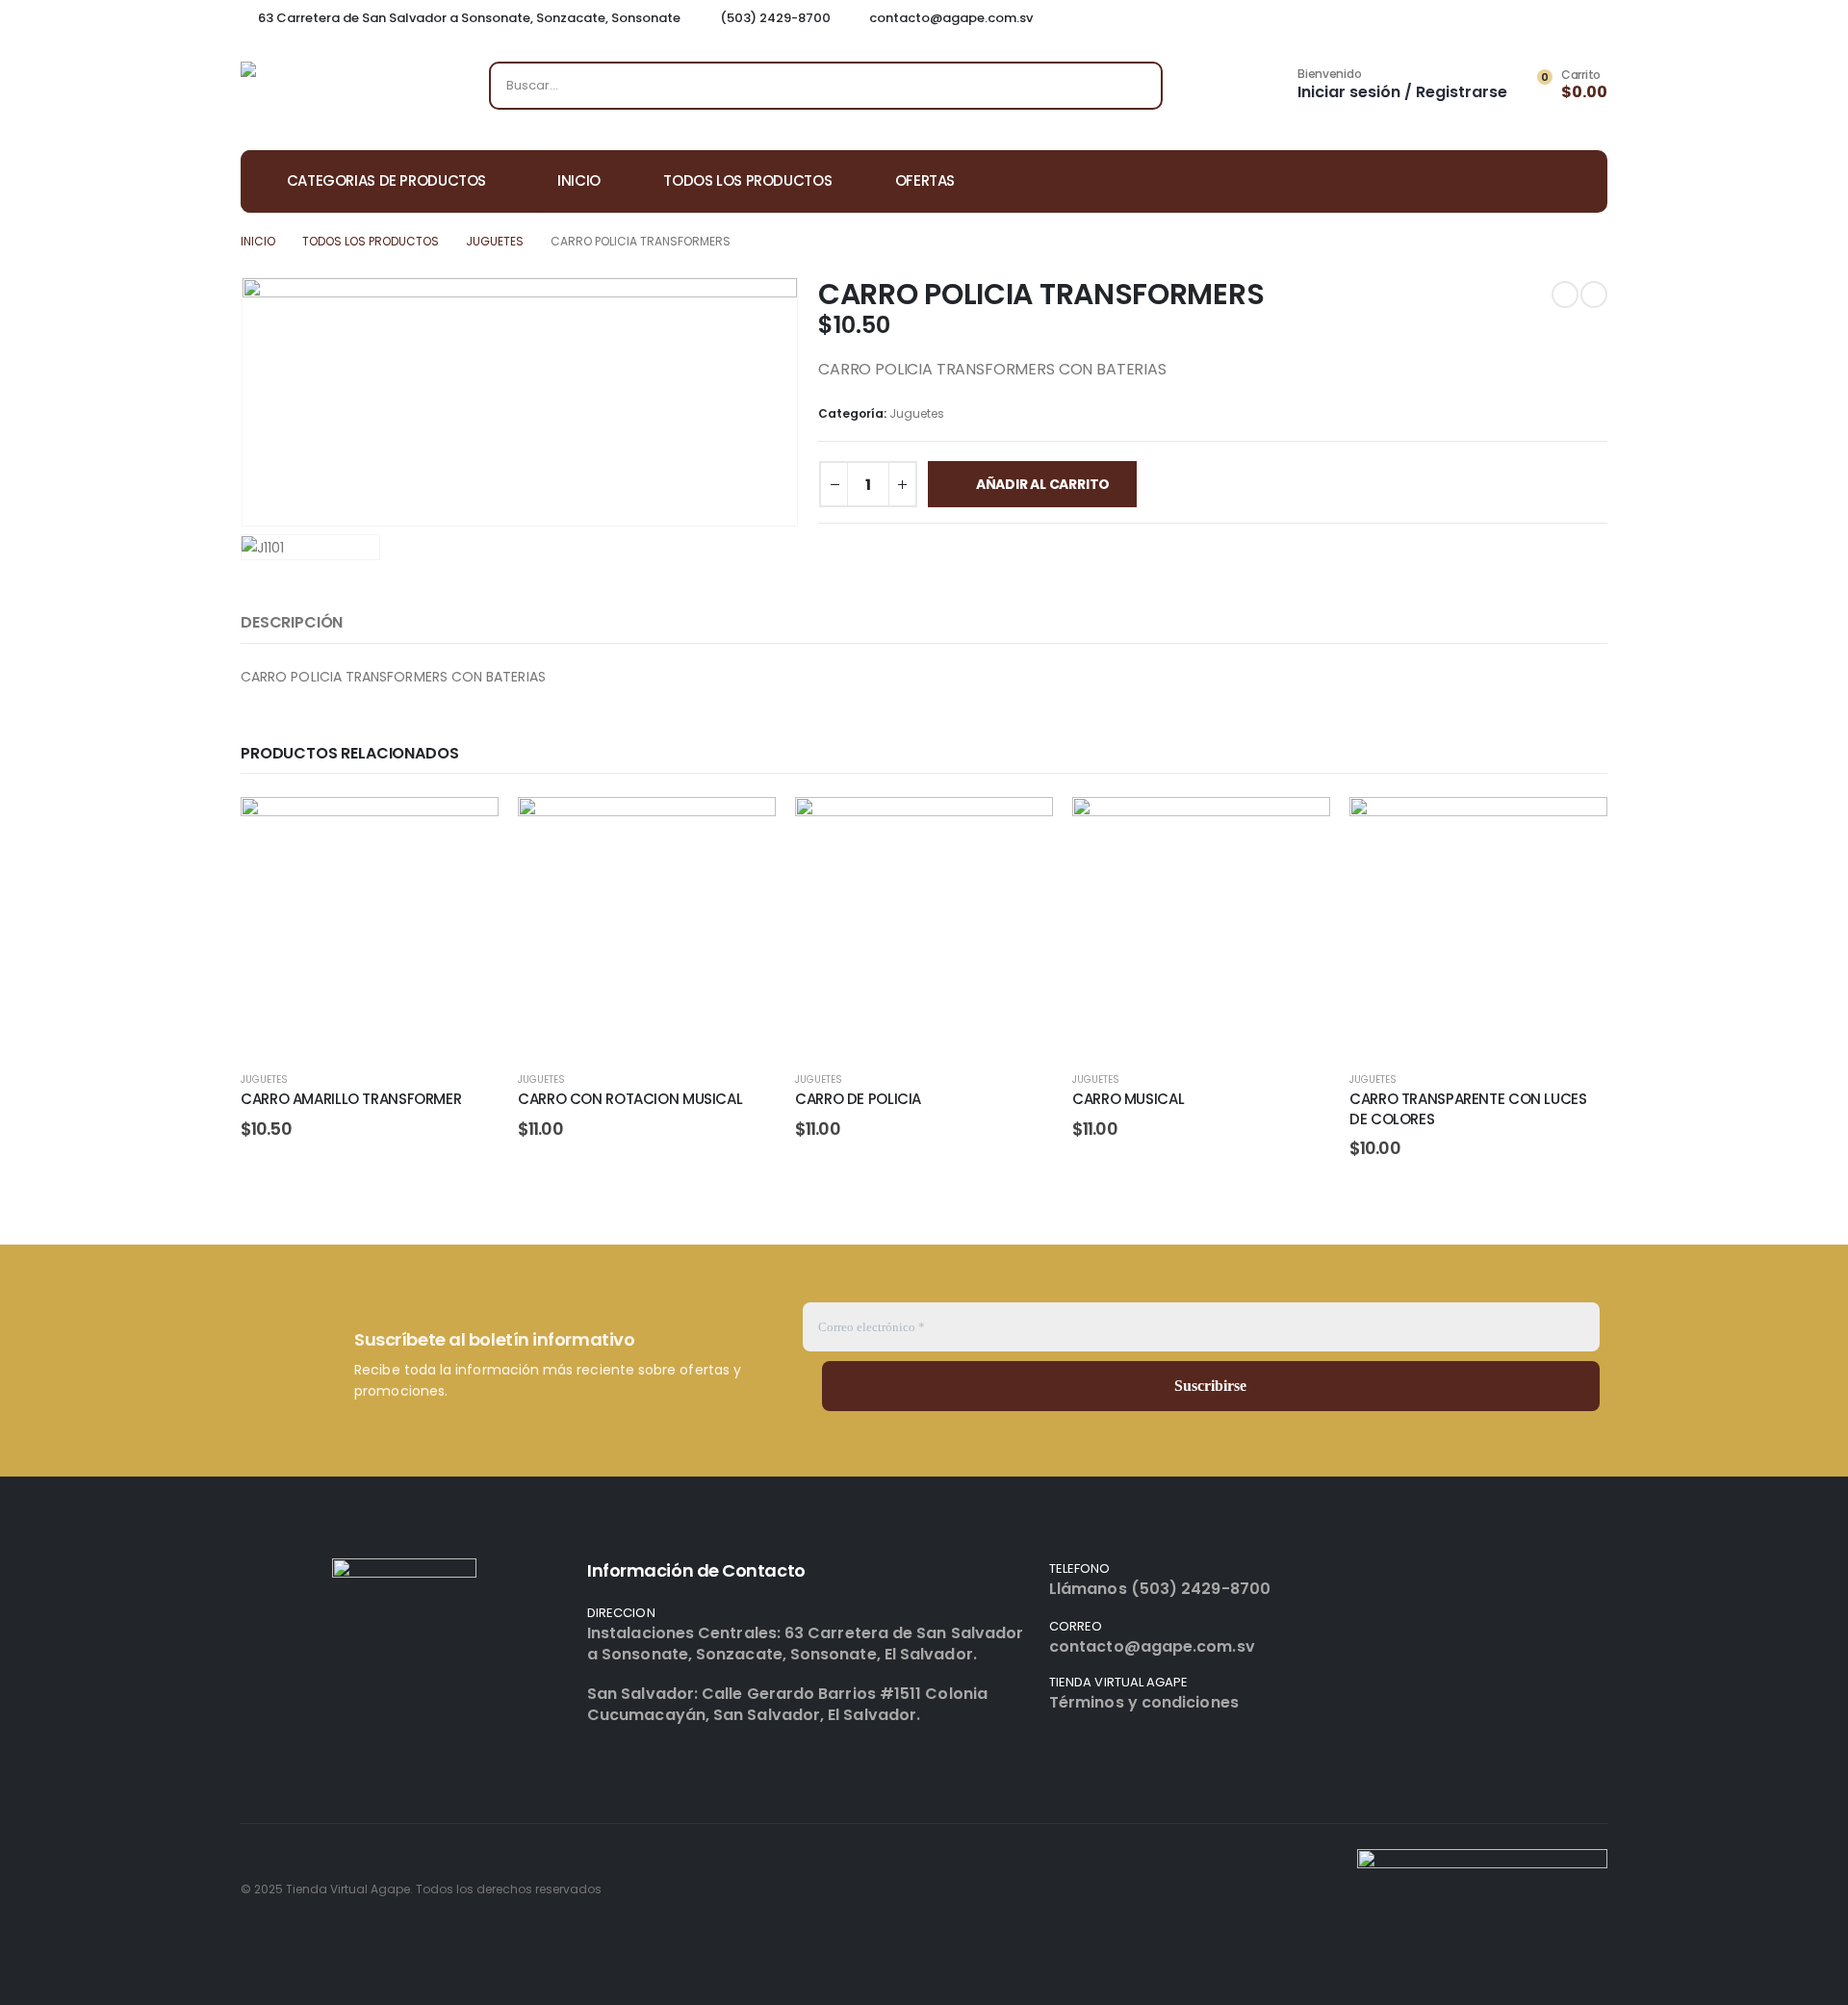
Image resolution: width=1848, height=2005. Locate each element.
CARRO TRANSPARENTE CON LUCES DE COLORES (1468, 1108)
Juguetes (917, 413)
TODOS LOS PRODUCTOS (747, 180)
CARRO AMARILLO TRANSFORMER (351, 1099)
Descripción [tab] (292, 622)
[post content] (370, 926)
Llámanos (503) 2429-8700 (1160, 1589)
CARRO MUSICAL (1128, 1099)
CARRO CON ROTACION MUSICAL (630, 1099)
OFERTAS (925, 180)
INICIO (579, 180)
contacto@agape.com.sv (1152, 1646)
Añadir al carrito (1043, 484)
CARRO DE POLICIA (858, 1099)
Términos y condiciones (1144, 1702)
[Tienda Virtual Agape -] (337, 90)
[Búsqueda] (1135, 86)
